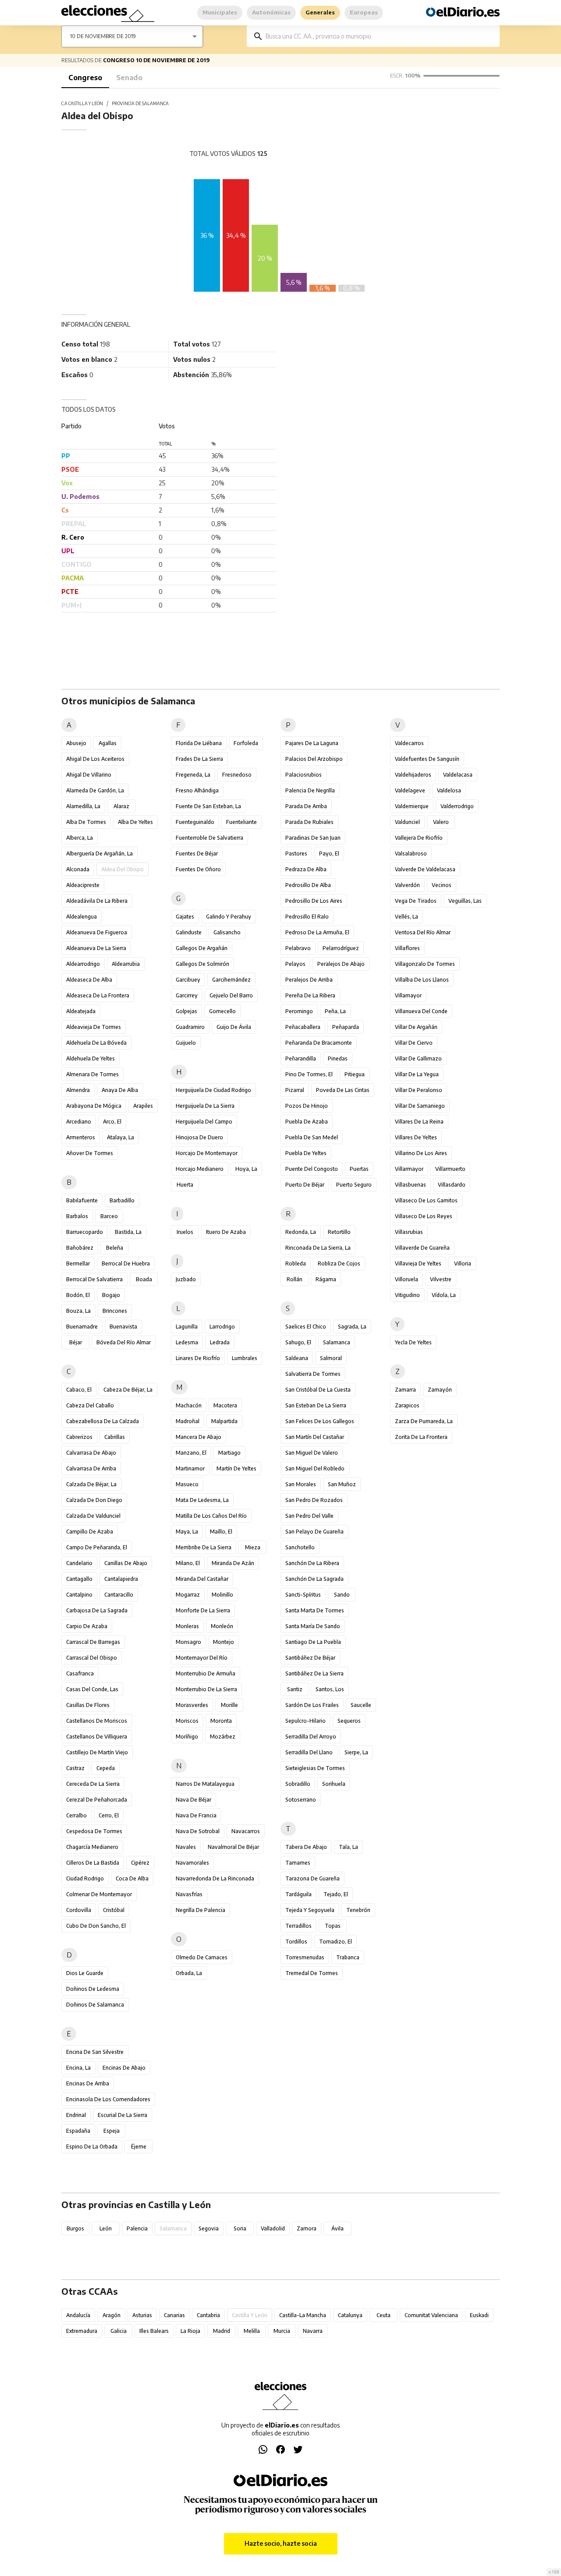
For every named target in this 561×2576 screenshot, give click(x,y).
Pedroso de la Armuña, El (317, 932)
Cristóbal (114, 1910)
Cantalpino (79, 1595)
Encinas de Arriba (88, 2083)
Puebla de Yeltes (306, 1153)
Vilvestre (441, 1279)
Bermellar (78, 1263)
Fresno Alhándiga (197, 790)
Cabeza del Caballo (90, 1405)
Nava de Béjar (194, 1800)
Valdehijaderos (413, 775)
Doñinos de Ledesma (93, 1989)
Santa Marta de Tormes (315, 1610)
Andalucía (78, 2315)
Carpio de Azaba (87, 1626)
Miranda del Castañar (202, 1579)
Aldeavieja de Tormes (94, 1027)
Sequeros (349, 1721)
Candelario (79, 1563)
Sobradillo (298, 1784)
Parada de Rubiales (309, 822)
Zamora (307, 2228)
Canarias (174, 2315)
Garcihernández (231, 980)
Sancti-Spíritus (303, 1595)
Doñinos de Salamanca (95, 2005)
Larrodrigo (222, 1327)
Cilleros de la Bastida (93, 1863)
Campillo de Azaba (90, 1532)
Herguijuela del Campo (204, 1122)
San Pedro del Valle (309, 1516)
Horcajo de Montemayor (207, 1153)
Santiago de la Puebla (313, 1642)
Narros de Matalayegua (205, 1784)
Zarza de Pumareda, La (424, 1421)
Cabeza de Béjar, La (128, 1390)
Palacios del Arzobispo (314, 759)
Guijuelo (186, 1043)
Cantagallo (79, 1579)
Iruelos (185, 1232)
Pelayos (295, 964)
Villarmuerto (450, 1169)
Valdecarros (409, 743)
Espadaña (78, 2131)
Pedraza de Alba (306, 869)
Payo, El (329, 853)
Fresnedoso (237, 775)
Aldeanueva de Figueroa (97, 932)
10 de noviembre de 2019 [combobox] (103, 36)
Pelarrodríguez (341, 948)
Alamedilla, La (83, 806)
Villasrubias (409, 1232)
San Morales (301, 1484)
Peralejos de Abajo (341, 964)
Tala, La (348, 1847)
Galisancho (227, 932)
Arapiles (143, 1106)
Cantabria (208, 2315)
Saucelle (361, 1705)
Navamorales (192, 1863)
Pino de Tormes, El (309, 1074)
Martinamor (190, 1468)
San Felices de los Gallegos (320, 1421)
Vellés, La (407, 917)
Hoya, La (246, 1169)
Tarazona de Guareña (312, 1878)
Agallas (108, 743)
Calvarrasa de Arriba (91, 1468)
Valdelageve (410, 790)
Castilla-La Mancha (303, 2315)
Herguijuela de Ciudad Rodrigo (213, 1090)
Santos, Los (330, 1689)
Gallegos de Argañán (202, 948)
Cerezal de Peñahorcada (97, 1800)
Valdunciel (407, 822)
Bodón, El (78, 1295)
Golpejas (186, 1011)
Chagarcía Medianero (92, 1847)
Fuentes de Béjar (197, 853)
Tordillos (296, 1942)
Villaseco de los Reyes (424, 1216)
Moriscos (187, 1721)
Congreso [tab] (85, 78)
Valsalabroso (411, 853)
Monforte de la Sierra (203, 1610)
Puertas (359, 1169)
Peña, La (335, 1011)
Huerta (185, 1185)
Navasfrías (189, 1894)
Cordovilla (79, 1910)
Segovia (209, 2228)
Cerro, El (109, 1815)
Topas (333, 1926)
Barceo (109, 1216)
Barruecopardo (85, 1232)
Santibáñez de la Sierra (314, 1673)
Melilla (252, 2331)
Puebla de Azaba (307, 1122)
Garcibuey (188, 980)
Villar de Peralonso (419, 1090)
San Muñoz (342, 1484)
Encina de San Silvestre (95, 2052)
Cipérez (140, 1863)
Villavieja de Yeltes (418, 1263)
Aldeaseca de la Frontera (98, 995)
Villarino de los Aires (421, 1153)
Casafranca (80, 1673)
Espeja (112, 2131)
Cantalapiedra (121, 1579)
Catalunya (350, 2315)
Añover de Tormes (90, 1153)
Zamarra (405, 1390)
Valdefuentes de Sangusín (427, 759)
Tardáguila (298, 1894)
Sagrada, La (352, 1327)
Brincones (115, 1311)
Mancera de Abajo (199, 1437)
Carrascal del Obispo (92, 1658)
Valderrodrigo (457, 806)
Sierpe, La (356, 1752)
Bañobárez (80, 1248)
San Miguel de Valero (312, 1453)
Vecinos (442, 885)
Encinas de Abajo (124, 2068)
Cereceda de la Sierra (93, 1784)
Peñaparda (346, 1027)
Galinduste (189, 932)
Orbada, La (189, 1973)
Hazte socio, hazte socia (281, 2543)
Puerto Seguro (354, 1185)
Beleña (115, 1248)
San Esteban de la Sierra (316, 1405)
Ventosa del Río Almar (423, 932)
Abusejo (76, 743)
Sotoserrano (301, 1800)
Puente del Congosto (312, 1169)
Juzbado (186, 1279)
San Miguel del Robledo (315, 1468)
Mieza (253, 1547)
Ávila (337, 2228)
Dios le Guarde (85, 1973)
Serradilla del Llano (309, 1752)
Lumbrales (245, 1358)
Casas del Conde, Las (92, 1689)
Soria (240, 2228)
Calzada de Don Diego (94, 1500)
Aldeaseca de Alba (89, 980)
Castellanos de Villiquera (97, 1737)
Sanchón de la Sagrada (314, 1579)
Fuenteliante (241, 822)
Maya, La (187, 1532)
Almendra (78, 1090)
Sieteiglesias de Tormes (315, 1768)
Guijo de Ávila (234, 1027)
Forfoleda (246, 743)
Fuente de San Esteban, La (208, 806)
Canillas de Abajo (126, 1563)
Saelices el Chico (306, 1327)
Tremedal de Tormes (312, 1973)
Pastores (296, 853)
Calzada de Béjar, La (91, 1484)
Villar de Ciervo (414, 1043)
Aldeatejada (81, 1011)
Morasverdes (192, 1705)
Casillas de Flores (88, 1705)
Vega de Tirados (416, 901)
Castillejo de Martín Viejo (97, 1752)
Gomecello (222, 1011)
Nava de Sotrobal (198, 1831)
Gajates (185, 917)
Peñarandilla (301, 1058)
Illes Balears (154, 2331)
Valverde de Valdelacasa (425, 869)
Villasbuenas (410, 1185)
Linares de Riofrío (198, 1358)
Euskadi (479, 2315)
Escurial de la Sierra (122, 2115)
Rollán (295, 1279)
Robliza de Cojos (339, 1263)
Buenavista (123, 1327)
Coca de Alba (132, 1878)
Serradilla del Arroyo (311, 1737)
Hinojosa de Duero (199, 1137)
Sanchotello (300, 1547)
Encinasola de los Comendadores (108, 2099)
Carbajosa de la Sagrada (97, 1610)
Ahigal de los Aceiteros (95, 759)
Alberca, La (80, 838)
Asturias (142, 2315)
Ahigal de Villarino (89, 775)
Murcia (282, 2331)
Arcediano (79, 1122)
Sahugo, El (298, 1342)
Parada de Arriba (306, 806)
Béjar (76, 1342)
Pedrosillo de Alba (308, 885)
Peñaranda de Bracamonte (319, 1043)
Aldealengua (82, 917)
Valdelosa (449, 790)
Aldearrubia (126, 964)
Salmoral (331, 1358)
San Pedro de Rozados (314, 1500)
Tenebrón (358, 1910)
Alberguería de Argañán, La (99, 853)
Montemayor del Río (202, 1658)
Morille (229, 1705)
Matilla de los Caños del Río (211, 1516)
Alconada (78, 869)
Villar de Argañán (416, 1027)
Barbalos (77, 1216)
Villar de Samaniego (420, 1106)
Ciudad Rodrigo (85, 1878)
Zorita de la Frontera (421, 1437)
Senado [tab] (129, 78)
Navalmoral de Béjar (233, 1847)
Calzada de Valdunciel (93, 1516)
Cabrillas (115, 1437)
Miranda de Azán (233, 1563)
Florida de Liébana (199, 743)
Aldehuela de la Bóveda (96, 1043)
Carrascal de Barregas (93, 1642)
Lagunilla (187, 1327)
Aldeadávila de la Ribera (97, 901)
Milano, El (188, 1563)
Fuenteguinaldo (195, 822)
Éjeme (139, 2147)
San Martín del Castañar (315, 1437)
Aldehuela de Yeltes (91, 1058)
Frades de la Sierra (199, 759)
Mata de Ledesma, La (202, 1500)
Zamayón (440, 1390)
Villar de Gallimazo (418, 1058)
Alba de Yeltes (135, 822)
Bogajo (111, 1295)
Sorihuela (334, 1784)
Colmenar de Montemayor (99, 1894)
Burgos (75, 2228)
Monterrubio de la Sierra (206, 1689)
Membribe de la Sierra (204, 1547)
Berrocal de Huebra (126, 1263)
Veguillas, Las (465, 901)
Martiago (229, 1453)
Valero (441, 822)
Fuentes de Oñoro (198, 869)
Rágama (326, 1279)
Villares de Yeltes (416, 1137)
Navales (186, 1847)
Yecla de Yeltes (413, 1342)
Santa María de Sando (313, 1626)
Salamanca (337, 1342)
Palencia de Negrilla (310, 790)
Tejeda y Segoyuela (310, 1910)
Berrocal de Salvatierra (94, 1279)
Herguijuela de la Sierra (205, 1106)
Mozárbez (223, 1737)
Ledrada (220, 1342)
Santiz (295, 1689)
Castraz (75, 1768)
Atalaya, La (121, 1137)
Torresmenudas (305, 1957)
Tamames (298, 1863)
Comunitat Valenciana (431, 2315)
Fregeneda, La (193, 775)
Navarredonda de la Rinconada (215, 1878)
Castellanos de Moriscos (97, 1721)
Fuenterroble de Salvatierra (209, 838)
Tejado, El (336, 1894)
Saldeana (297, 1358)
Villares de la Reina (419, 1122)
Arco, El (112, 1122)
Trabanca (348, 1957)
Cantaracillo (119, 1595)
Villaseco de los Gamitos (426, 1200)
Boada (144, 1279)
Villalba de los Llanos (422, 980)
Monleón (222, 1626)
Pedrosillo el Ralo (307, 917)
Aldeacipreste (83, 885)
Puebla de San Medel (312, 1137)
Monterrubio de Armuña (206, 1673)
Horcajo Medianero (200, 1169)
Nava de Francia (196, 1815)
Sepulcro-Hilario (305, 1721)
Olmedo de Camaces (202, 1957)
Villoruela (407, 1279)
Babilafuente (82, 1200)
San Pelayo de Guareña (314, 1532)
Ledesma (187, 1342)
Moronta (221, 1721)
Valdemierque (412, 806)
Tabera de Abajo (306, 1847)
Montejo (224, 1642)
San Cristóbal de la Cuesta (318, 1390)
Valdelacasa (458, 775)
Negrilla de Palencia (201, 1910)
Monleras (187, 1626)
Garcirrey (187, 995)
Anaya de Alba (120, 1090)
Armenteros (81, 1137)
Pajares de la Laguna (312, 743)
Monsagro (188, 1642)
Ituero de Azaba (226, 1232)
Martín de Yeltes (236, 1468)
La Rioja (190, 2331)
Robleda (296, 1263)
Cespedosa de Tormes (94, 1831)
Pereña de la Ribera (310, 995)
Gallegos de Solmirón (202, 964)
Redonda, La (301, 1232)
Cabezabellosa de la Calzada (103, 1421)
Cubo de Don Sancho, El (96, 1926)
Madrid (222, 2331)
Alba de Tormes (86, 822)
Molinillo (222, 1595)
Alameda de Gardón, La (95, 790)
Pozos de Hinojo (307, 1106)
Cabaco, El (79, 1390)
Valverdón (407, 885)
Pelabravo (298, 948)
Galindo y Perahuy (229, 917)
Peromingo (299, 1011)
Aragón (112, 2315)
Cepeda (106, 1768)
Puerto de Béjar (305, 1185)
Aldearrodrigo (83, 964)
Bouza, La (78, 1311)
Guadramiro (190, 1027)
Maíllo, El (221, 1532)
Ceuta (383, 2315)
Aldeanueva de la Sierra (96, 948)
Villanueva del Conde (421, 1011)
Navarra (313, 2331)
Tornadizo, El (336, 1942)
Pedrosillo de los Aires (314, 901)
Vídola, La (444, 1295)
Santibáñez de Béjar (310, 1658)
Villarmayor (409, 1169)
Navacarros (246, 1831)
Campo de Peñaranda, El (97, 1547)
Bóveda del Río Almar (124, 1342)
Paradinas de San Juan (313, 838)
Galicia (119, 2331)
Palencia (137, 2228)
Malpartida (224, 1421)
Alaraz (121, 806)
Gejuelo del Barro (231, 995)
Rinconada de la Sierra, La (318, 1248)
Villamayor (408, 995)
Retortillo (339, 1232)
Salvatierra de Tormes (313, 1374)
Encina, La (78, 2068)
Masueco (187, 1484)
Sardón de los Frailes (312, 1705)
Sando (342, 1595)
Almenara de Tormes (92, 1074)
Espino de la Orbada (92, 2147)
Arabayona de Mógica (94, 1106)
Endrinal (76, 2115)
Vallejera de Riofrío (419, 838)
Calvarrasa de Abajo (91, 1453)
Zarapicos (407, 1405)
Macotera (225, 1405)
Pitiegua (355, 1074)
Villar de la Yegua (417, 1074)
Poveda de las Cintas (343, 1090)
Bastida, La (128, 1232)
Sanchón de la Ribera (312, 1563)
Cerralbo (76, 1815)
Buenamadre (82, 1327)
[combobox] (380, 36)
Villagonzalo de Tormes (425, 964)
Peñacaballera (303, 1027)
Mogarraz (188, 1595)
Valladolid (273, 2228)
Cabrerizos (79, 1437)
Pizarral (295, 1090)
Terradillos (298, 1926)
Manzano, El (191, 1453)
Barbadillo (122, 1200)
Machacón (189, 1405)
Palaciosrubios (304, 775)
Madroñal (188, 1421)
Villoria (463, 1263)
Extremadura (82, 2331)
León (106, 2228)
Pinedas (338, 1058)
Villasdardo (452, 1185)
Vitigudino (407, 1295)
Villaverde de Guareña (422, 1248)
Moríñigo (187, 1737)
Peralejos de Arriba (309, 980)
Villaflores (407, 948)
